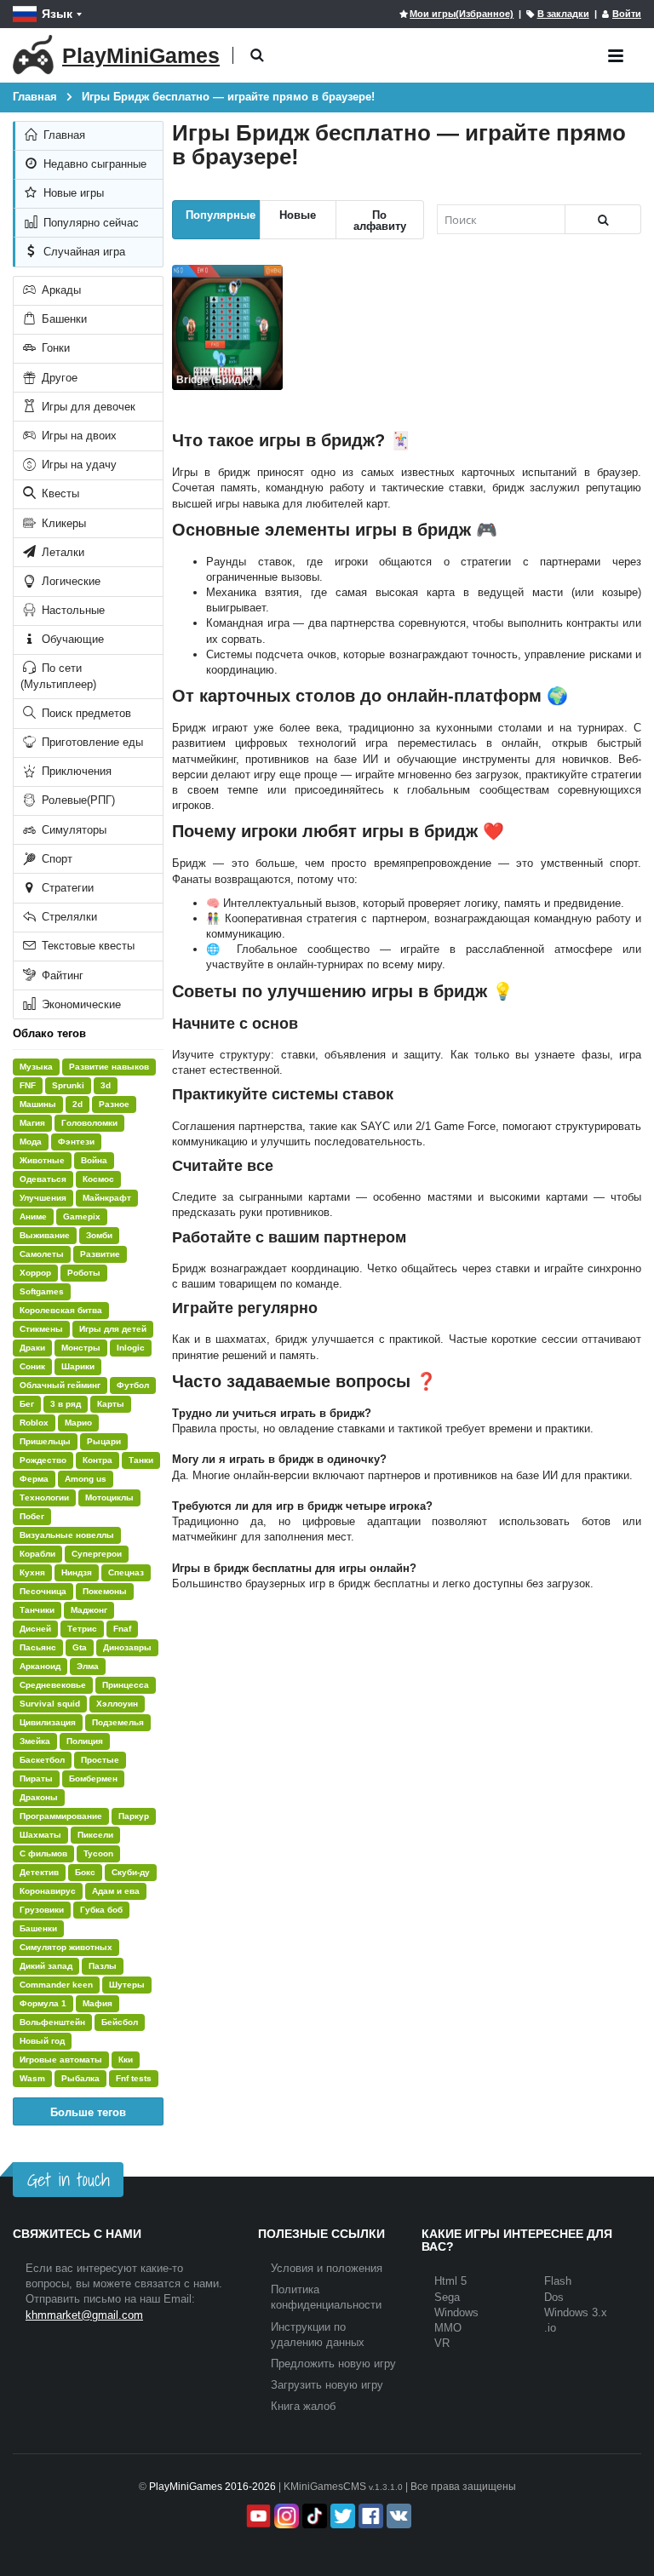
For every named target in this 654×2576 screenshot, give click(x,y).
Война (94, 1160)
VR (442, 2343)
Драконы (39, 1797)
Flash (558, 2281)
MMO (448, 2328)
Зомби (99, 1235)
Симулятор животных (66, 1947)
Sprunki (68, 1085)
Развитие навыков (109, 1067)
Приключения (75, 771)
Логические (69, 581)
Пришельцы (45, 1441)
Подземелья (118, 1722)
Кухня (32, 1572)
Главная (63, 135)
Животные (42, 1160)
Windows (456, 2312)
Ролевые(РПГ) (77, 800)
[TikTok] (313, 2516)
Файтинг (61, 975)
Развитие (100, 1254)
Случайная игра (83, 252)
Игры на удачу (77, 465)
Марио (78, 1423)
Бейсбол (120, 2022)
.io (550, 2328)
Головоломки (89, 1123)
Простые (100, 1760)
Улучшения (43, 1198)
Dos (554, 2297)
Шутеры (127, 1985)
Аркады (60, 290)
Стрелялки (68, 917)
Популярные (221, 214)
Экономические (80, 1004)
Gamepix (82, 1216)
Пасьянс (38, 1647)
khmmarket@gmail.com (84, 2315)
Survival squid (50, 1704)
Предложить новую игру (333, 2364)
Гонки (54, 348)
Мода (31, 1142)
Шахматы (40, 1835)
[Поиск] (603, 219)
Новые (298, 214)
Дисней (35, 1629)
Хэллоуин (117, 1704)
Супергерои (97, 1554)
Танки (141, 1460)
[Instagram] (285, 2516)
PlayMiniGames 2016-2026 (212, 2487)
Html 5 (450, 2281)
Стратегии (66, 888)
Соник (32, 1366)
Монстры (81, 1348)
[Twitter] (341, 2516)
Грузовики (42, 1910)
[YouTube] (257, 2516)
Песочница (43, 1591)
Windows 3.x (576, 2312)
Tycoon (98, 1853)
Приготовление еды (91, 742)
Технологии (44, 1497)
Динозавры (127, 1647)
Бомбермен (93, 1779)
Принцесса (126, 1685)
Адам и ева (116, 1891)
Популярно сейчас (89, 223)
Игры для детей (113, 1329)
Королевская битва (61, 1310)
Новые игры (72, 193)
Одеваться (43, 1179)
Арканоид (40, 1666)
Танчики (37, 1610)
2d (77, 1104)
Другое (58, 378)
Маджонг (89, 1610)
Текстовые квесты (86, 946)
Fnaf (122, 1629)
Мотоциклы (109, 1497)
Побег (32, 1516)
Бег (27, 1404)
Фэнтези (76, 1142)
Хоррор (35, 1273)
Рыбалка (80, 2078)
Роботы (84, 1273)
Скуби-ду (131, 1872)
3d (106, 1085)
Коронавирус (48, 1891)
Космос (98, 1179)
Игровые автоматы (61, 2060)
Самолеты (42, 1254)
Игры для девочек (87, 407)
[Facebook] (369, 2516)
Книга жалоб (303, 2406)
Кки (126, 2060)
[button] (257, 56)
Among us (86, 1479)
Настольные (72, 610)
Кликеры (62, 523)
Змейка (35, 1741)
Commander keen (56, 1985)
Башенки (63, 319)
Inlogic (131, 1348)
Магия (32, 1123)
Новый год (42, 2041)
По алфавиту (380, 220)
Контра (98, 1460)
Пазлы (103, 1966)
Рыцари (104, 1441)
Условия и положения (327, 2268)
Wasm (32, 2078)
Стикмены (41, 1329)
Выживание (45, 1235)
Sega (447, 2297)
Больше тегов (88, 2111)
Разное (114, 1104)
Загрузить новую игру (327, 2385)
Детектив (39, 1872)
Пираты (36, 1779)
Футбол (133, 1385)
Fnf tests (134, 2078)
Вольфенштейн (52, 2022)
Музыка (36, 1067)
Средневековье (53, 1685)
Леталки (61, 552)
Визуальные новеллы (67, 1535)
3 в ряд (66, 1404)
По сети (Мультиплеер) (58, 676)
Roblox (34, 1423)
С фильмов (43, 1853)
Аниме (33, 1216)
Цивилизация (48, 1722)
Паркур (134, 1816)
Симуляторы (72, 830)
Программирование (61, 1816)
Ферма (34, 1479)
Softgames (42, 1291)
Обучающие (71, 639)
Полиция (85, 1741)
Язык (57, 14)
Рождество (43, 1460)
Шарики (78, 1366)
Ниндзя (77, 1572)
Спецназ (126, 1572)
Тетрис (82, 1629)
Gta (80, 1647)
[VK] (397, 2516)
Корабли (37, 1554)
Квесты (59, 493)
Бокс (85, 1872)
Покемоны (105, 1591)
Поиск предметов (85, 713)
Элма (88, 1666)
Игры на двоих (77, 436)
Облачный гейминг (60, 1385)
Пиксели (95, 1835)
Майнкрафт (107, 1198)
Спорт (55, 859)
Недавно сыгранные (93, 164)
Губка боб (101, 1910)
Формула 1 (43, 2003)
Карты (111, 1404)
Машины (38, 1104)
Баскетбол (42, 1760)
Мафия (98, 2003)
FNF (28, 1085)
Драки (32, 1348)
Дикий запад (46, 1966)
